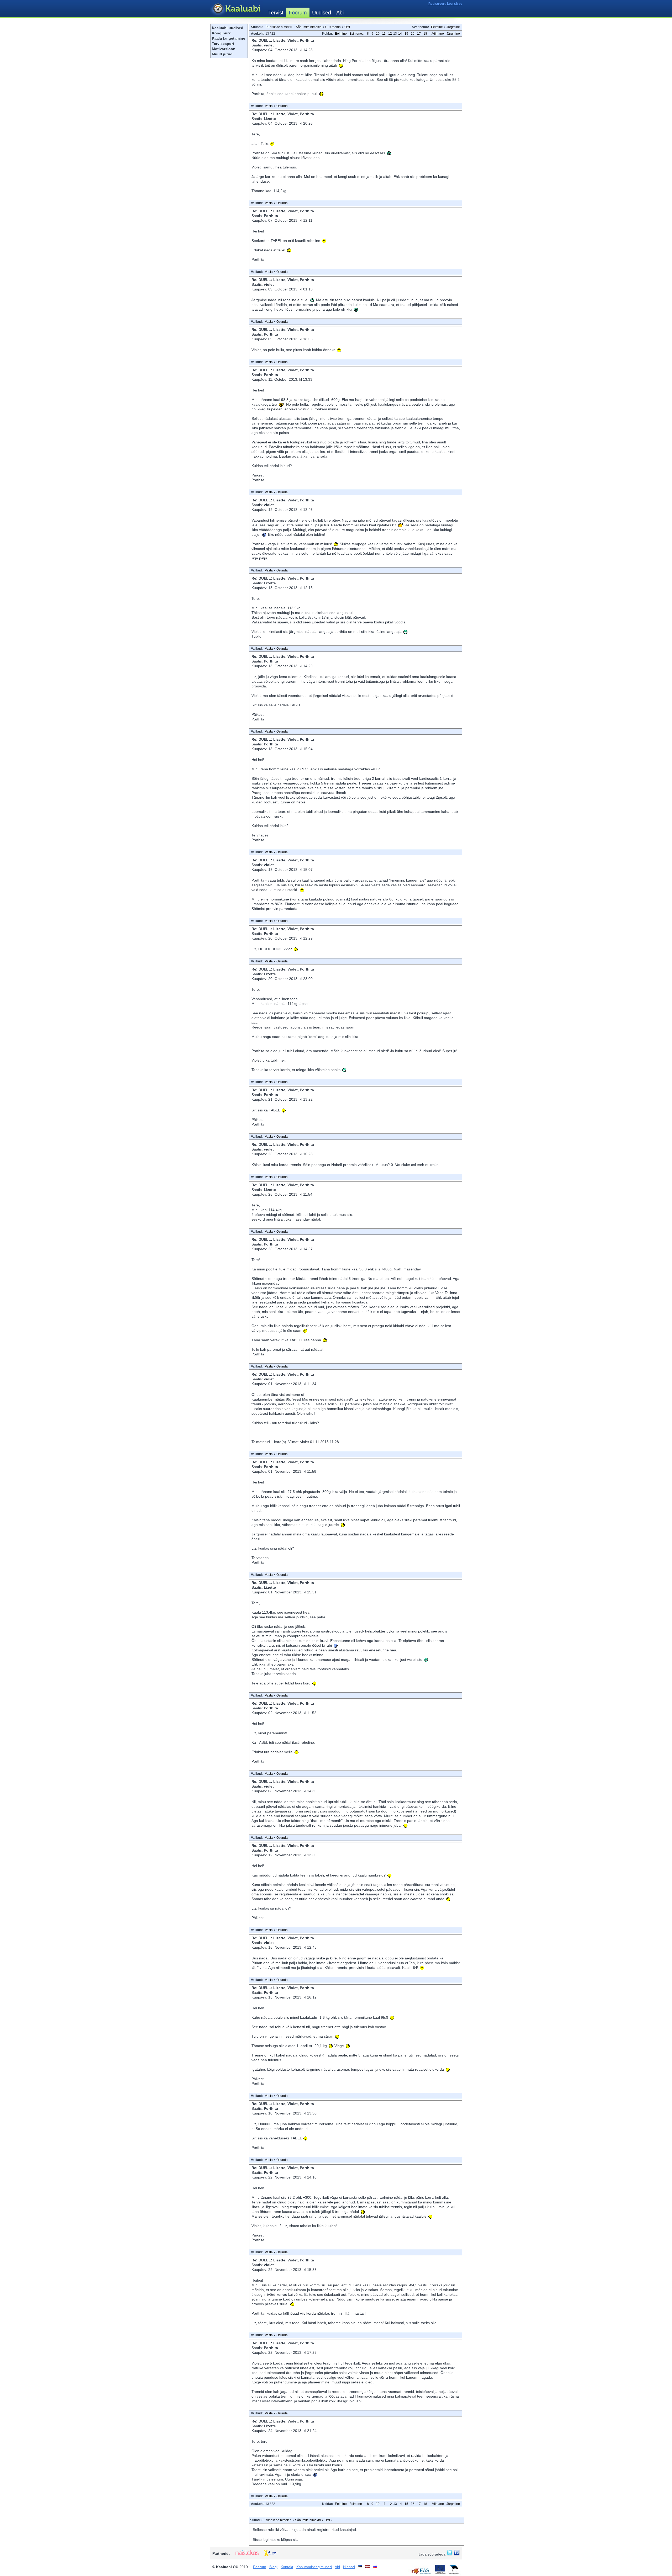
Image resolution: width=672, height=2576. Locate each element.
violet (269, 45)
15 (406, 34)
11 (384, 34)
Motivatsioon (224, 49)
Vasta (269, 106)
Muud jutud (222, 54)
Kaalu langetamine (229, 38)
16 (413, 34)
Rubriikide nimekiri (279, 27)
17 (419, 34)
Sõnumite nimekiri (309, 27)
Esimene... (357, 34)
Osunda (282, 106)
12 (390, 34)
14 (400, 34)
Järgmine (453, 27)
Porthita (271, 216)
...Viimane (437, 34)
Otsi (347, 27)
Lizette (270, 119)
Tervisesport (223, 44)
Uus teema (333, 27)
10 (378, 34)
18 (425, 34)
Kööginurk (221, 33)
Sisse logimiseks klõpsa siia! (276, 2540)
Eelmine (437, 27)
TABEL (276, 241)
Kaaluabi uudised (228, 28)
